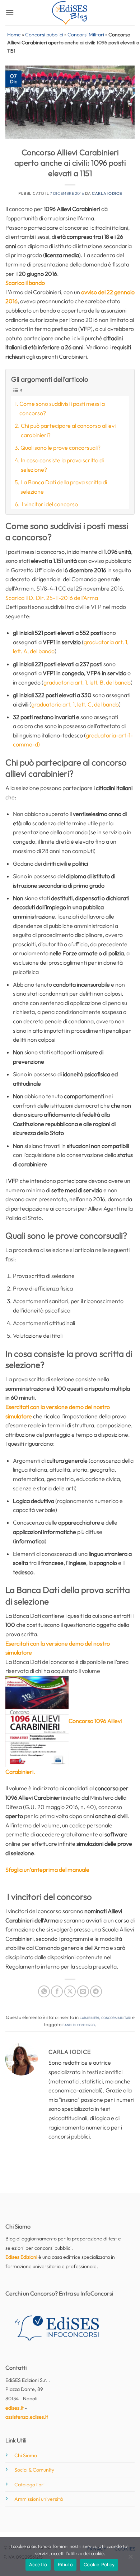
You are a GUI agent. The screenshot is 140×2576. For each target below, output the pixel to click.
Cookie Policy (99, 2564)
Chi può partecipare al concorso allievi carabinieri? (68, 430)
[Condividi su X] (70, 1991)
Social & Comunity (34, 2470)
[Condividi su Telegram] (96, 1991)
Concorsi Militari (86, 35)
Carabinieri (89, 2017)
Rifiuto (65, 2564)
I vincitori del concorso (49, 504)
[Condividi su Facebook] (57, 1991)
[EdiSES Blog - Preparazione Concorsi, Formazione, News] (70, 13)
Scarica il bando (25, 283)
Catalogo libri (29, 2485)
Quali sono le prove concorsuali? (60, 448)
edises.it (15, 2408)
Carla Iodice (107, 193)
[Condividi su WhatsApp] (44, 1991)
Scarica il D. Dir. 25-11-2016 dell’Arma (52, 598)
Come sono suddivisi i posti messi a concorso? (62, 408)
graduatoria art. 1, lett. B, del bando (87, 682)
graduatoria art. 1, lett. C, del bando (75, 704)
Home (14, 35)
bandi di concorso (79, 2024)
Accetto (38, 2564)
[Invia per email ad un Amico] (83, 1991)
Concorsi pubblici (44, 35)
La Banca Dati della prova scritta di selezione (64, 487)
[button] (10, 12)
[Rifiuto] (130, 2559)
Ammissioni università (39, 2499)
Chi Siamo (26, 2455)
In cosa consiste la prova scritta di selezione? (62, 465)
